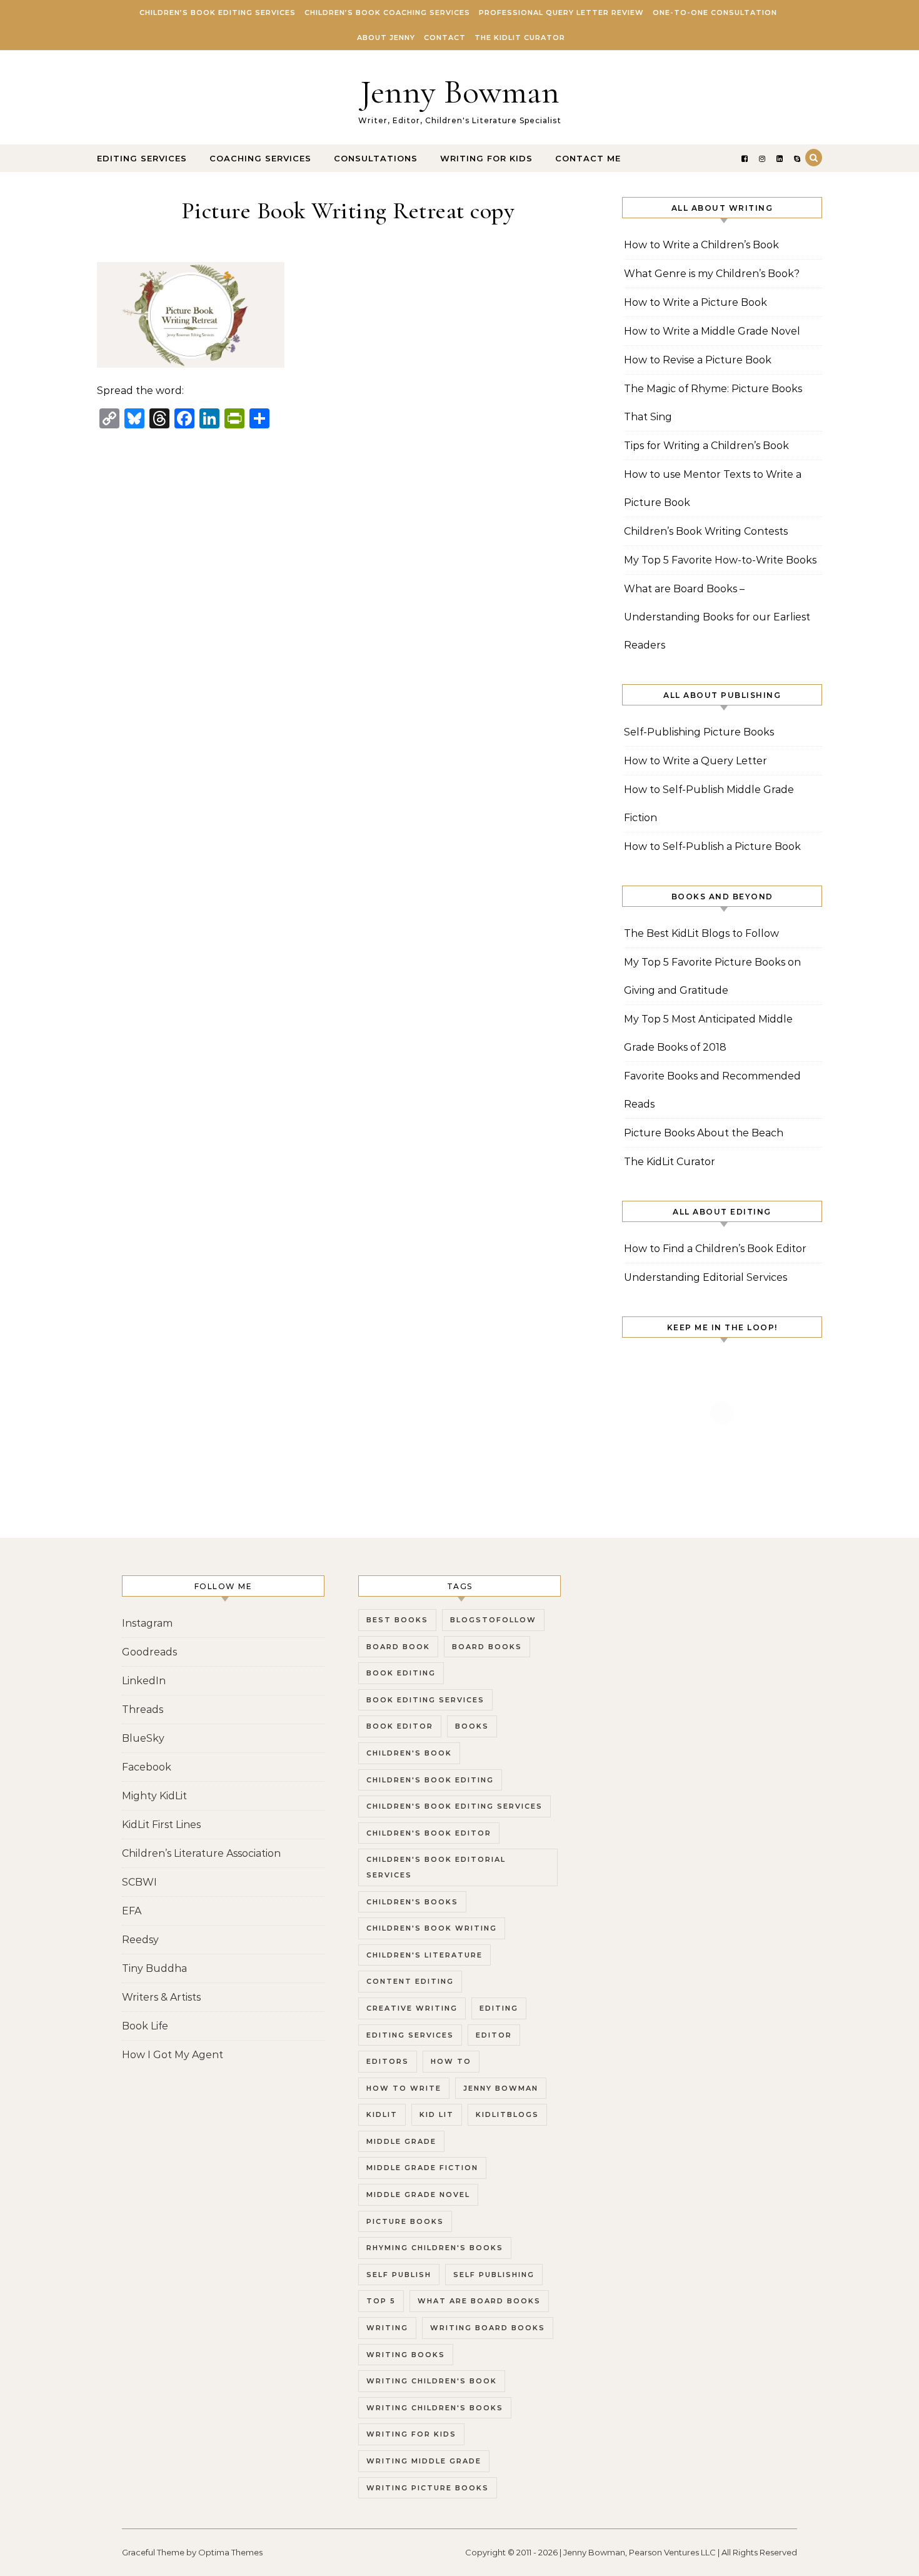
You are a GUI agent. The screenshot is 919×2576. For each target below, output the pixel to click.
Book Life (145, 2026)
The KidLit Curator (520, 38)
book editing (401, 1673)
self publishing (494, 2275)
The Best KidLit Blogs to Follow (701, 933)
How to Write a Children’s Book (701, 245)
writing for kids (411, 2434)
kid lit (437, 2114)
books (472, 1726)
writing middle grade (424, 2461)
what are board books (479, 2301)
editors (388, 2061)
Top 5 (381, 2301)
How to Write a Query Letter (696, 761)
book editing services (425, 1700)
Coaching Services (260, 158)
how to (451, 2061)
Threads (143, 1710)
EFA (132, 1911)
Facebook (147, 1767)
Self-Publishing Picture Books (699, 732)
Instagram (147, 1623)
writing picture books (428, 2488)
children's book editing (430, 1780)
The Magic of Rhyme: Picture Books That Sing (713, 403)
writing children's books (435, 2408)
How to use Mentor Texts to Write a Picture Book (713, 488)
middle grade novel (418, 2195)
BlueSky (143, 1738)
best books (397, 1620)
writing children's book (432, 2381)
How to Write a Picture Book (696, 302)
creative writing (412, 2008)
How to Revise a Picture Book (698, 360)
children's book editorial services (436, 1867)
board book (398, 1647)
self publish (399, 2275)
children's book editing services (454, 1806)
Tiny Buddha (154, 1968)
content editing (410, 1981)
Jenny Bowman (460, 92)
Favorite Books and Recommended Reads (712, 1090)
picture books (405, 2221)
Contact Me (588, 158)
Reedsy (140, 1940)
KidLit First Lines (161, 1825)
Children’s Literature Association (201, 1853)
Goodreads (149, 1652)
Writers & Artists (161, 1997)
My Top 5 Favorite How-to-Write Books (720, 560)
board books (487, 1647)
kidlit (382, 2114)
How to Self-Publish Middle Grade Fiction (709, 804)
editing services (410, 2035)
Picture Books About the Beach (704, 1133)
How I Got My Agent (173, 2055)
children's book (409, 1753)
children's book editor (429, 1833)
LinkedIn (144, 1681)
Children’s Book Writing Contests (706, 531)
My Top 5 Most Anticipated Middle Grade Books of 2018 (708, 1033)
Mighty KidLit (154, 1796)
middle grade (401, 2141)
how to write (404, 2088)
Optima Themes (230, 2552)
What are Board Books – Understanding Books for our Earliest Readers (717, 617)
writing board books (488, 2328)
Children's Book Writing (432, 1928)
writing (387, 2328)
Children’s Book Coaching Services (387, 13)
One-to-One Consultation (715, 13)
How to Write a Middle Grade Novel (712, 331)
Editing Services (142, 158)
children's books (412, 1902)
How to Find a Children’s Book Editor (715, 1249)
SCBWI (139, 1882)
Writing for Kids (486, 158)
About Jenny (386, 38)
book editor (400, 1726)
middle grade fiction (422, 2168)
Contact (445, 38)
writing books (406, 2355)
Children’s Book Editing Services (218, 13)
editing (499, 2008)
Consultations (376, 158)
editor (494, 2035)
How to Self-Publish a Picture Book (712, 846)
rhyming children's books (435, 2248)
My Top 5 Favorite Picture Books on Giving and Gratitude (712, 976)
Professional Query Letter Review (561, 13)
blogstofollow (493, 1620)
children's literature (424, 1955)
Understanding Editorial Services (706, 1277)
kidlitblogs (507, 2114)
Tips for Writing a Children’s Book (706, 446)
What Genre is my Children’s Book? (712, 274)
